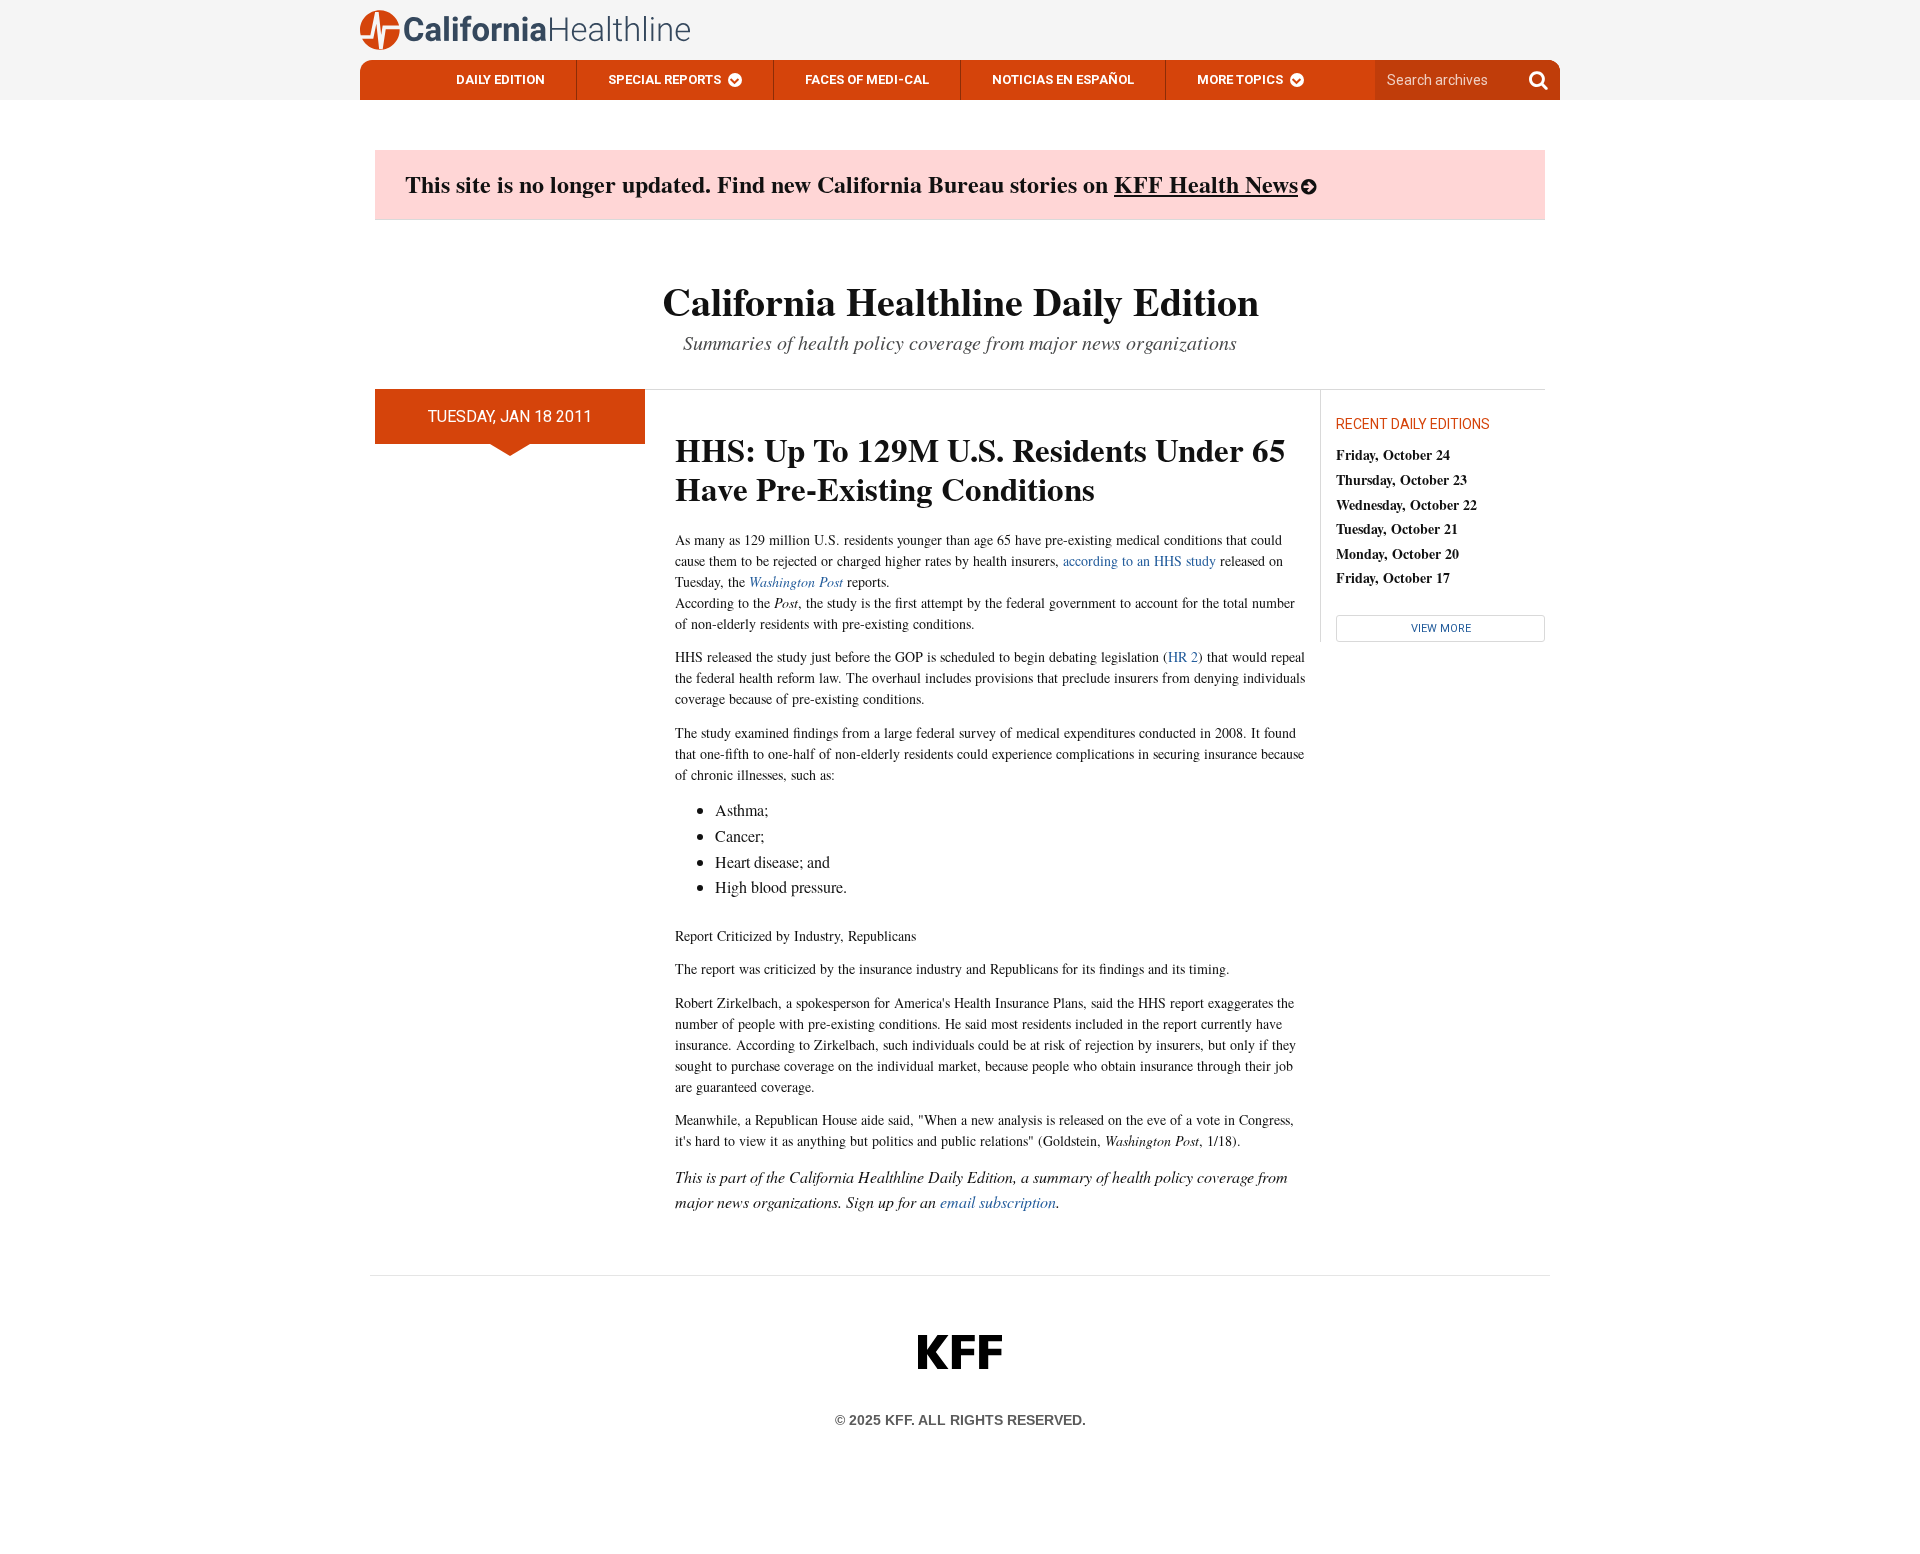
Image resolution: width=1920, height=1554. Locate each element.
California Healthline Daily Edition (960, 300)
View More (1441, 628)
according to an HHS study (1139, 560)
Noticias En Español (1063, 79)
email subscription (998, 1201)
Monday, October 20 (1397, 553)
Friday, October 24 (1393, 454)
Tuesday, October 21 (1397, 528)
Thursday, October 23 (1401, 479)
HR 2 (1183, 656)
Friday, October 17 (1393, 577)
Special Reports (664, 79)
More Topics (1240, 79)
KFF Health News (1206, 183)
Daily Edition (500, 79)
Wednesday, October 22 (1406, 504)
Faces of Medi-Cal (867, 79)
